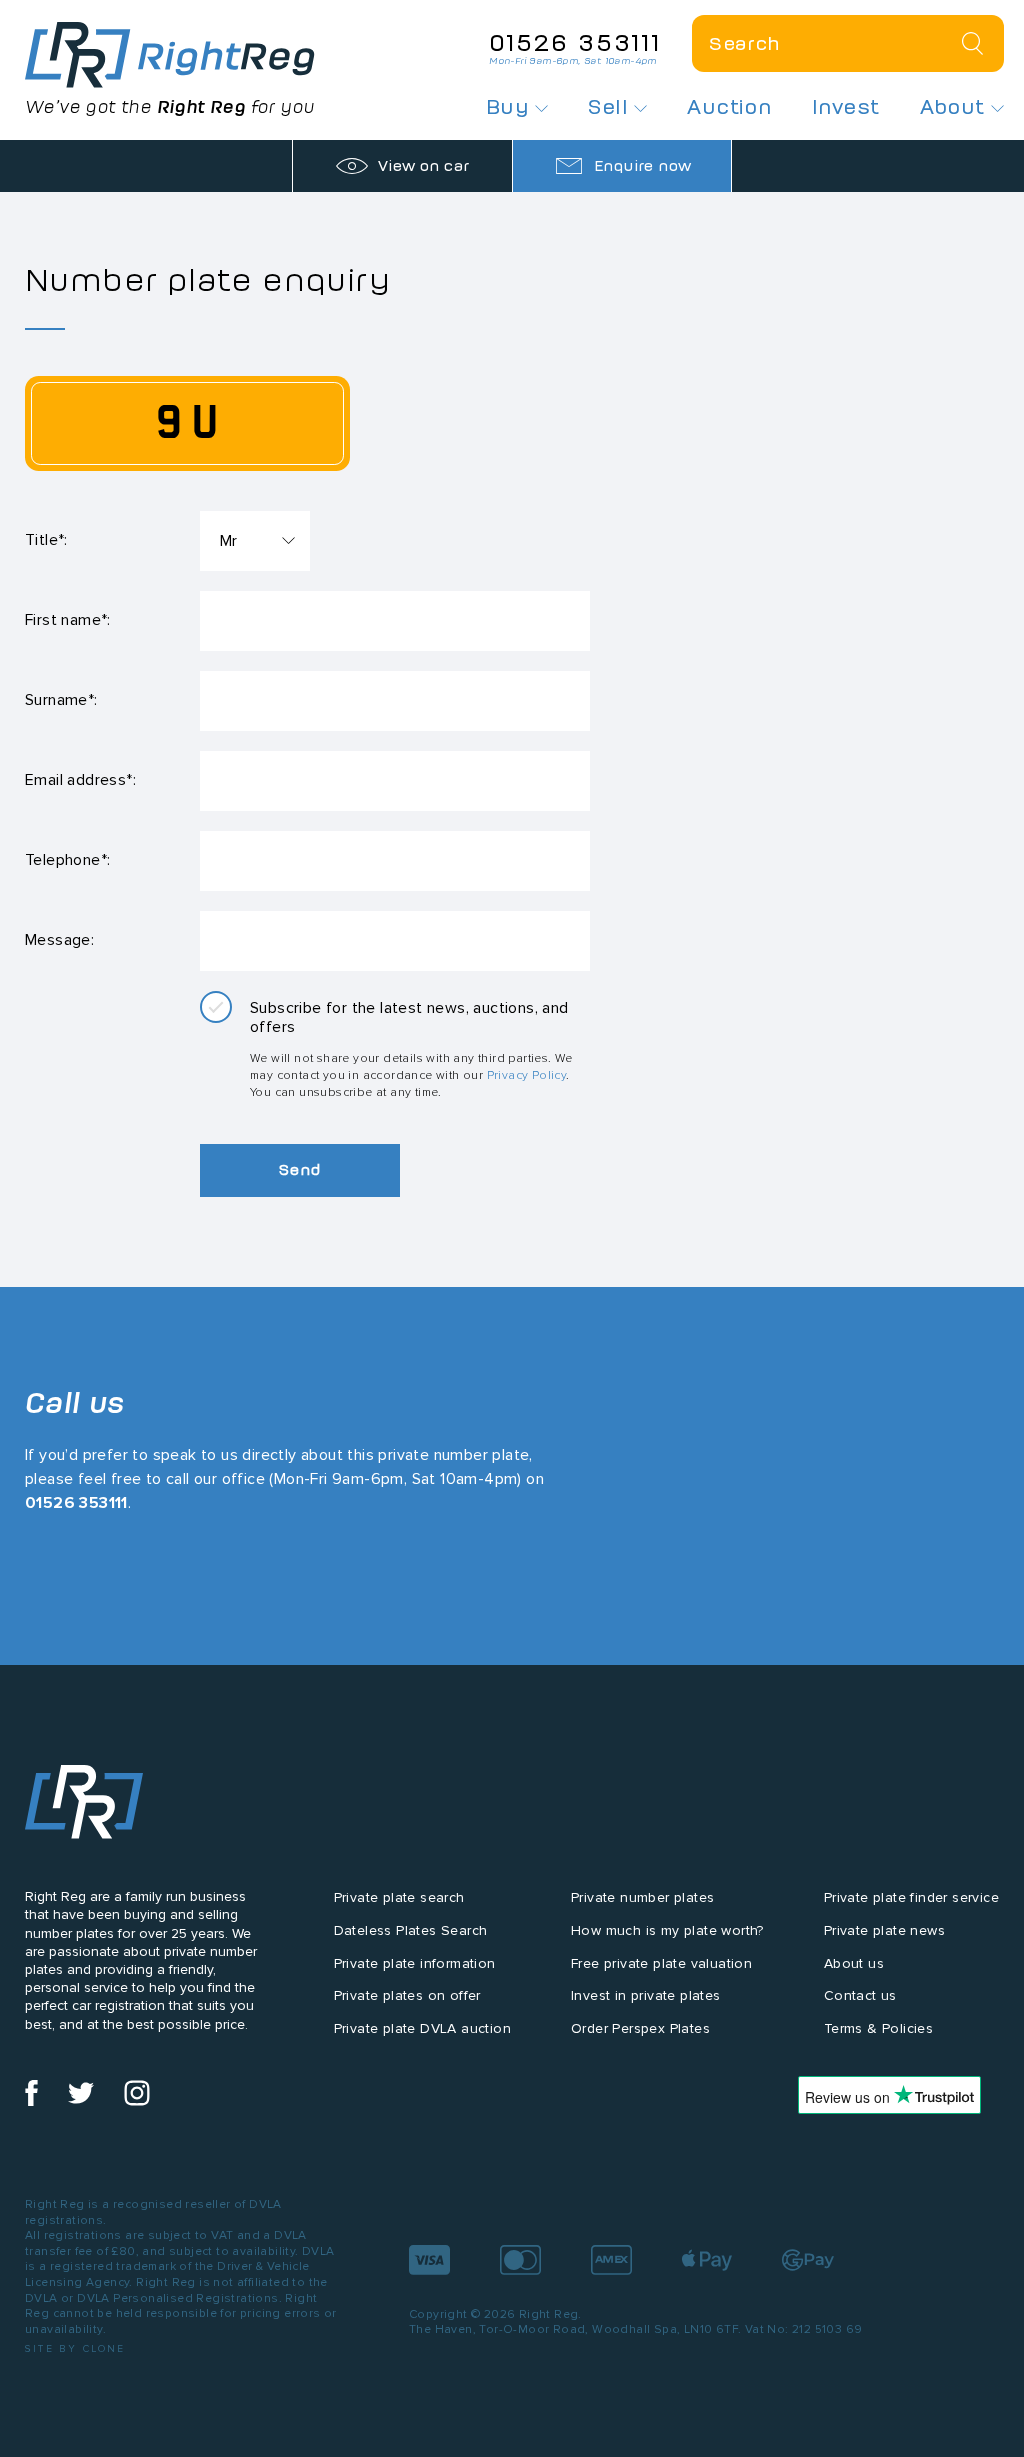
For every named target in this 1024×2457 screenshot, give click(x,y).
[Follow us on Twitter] (81, 2101)
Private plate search (399, 1897)
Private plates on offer (407, 1995)
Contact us (860, 1995)
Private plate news (884, 1930)
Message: (59, 939)
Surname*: (61, 699)
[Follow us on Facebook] (31, 2101)
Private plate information (415, 1963)
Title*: (46, 539)
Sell (611, 107)
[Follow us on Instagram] (137, 2101)
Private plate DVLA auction (422, 2028)
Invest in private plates (646, 1995)
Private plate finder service (911, 1897)
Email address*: (80, 779)
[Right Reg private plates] (170, 55)
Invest (845, 107)
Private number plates (642, 1897)
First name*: (68, 619)
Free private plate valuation (661, 1963)
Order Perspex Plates (640, 2028)
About (955, 107)
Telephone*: (67, 859)
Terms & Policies (878, 2028)
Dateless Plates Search (411, 1930)
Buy (511, 107)
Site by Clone (75, 2348)
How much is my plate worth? (667, 1930)
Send (300, 1169)
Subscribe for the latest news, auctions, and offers (409, 1017)
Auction (729, 107)
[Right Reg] (84, 1806)
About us (854, 1963)
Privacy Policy (527, 1074)
